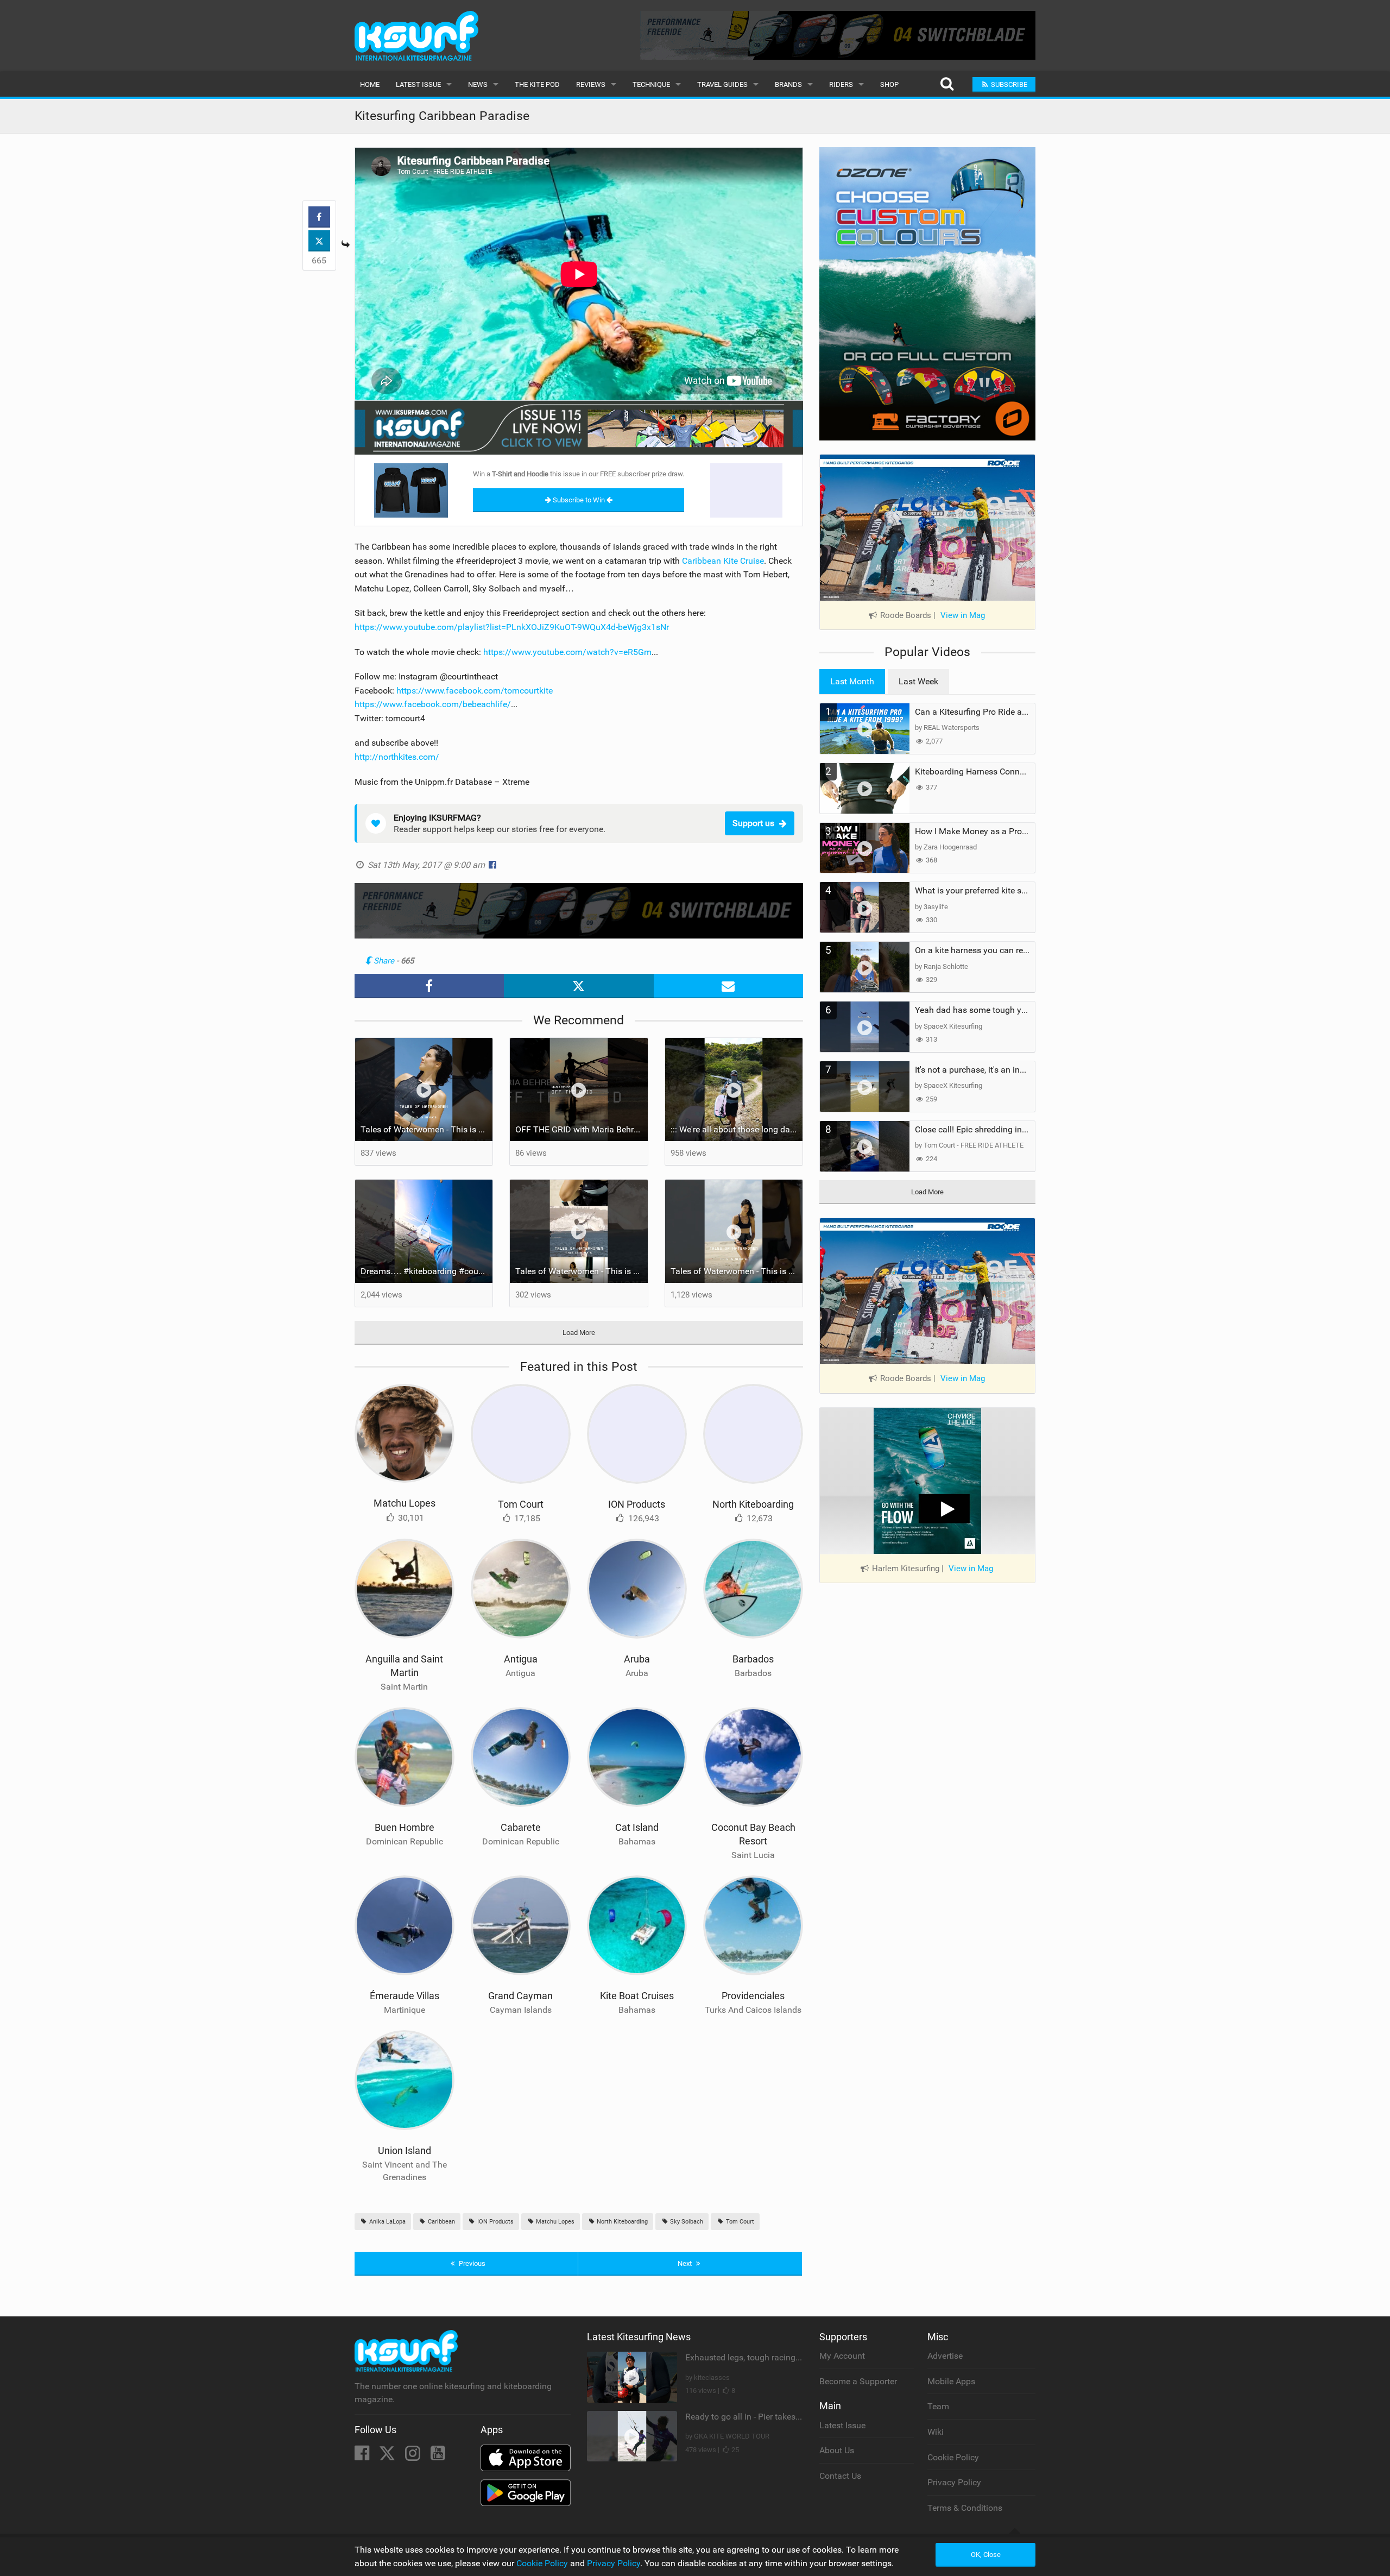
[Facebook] (363, 2456)
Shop (889, 84)
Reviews (591, 84)
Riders (841, 84)
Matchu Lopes (405, 1503)
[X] (388, 2456)
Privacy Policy (954, 2482)
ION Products (637, 1504)
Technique (651, 84)
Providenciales (753, 1996)
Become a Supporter (858, 2381)
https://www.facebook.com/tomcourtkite (475, 691)
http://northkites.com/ (397, 757)
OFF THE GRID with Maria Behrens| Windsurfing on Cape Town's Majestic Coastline (582, 1129)
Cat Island (637, 1827)
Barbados (753, 1659)
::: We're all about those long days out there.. (737, 1129)
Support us (753, 823)
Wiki (936, 2432)
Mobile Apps (951, 2381)
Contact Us (840, 2476)
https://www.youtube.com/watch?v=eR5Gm (567, 652)
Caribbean (441, 2222)
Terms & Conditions (965, 2508)
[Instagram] (414, 2456)
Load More (579, 1333)
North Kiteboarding (753, 1504)
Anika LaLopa (387, 2222)
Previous (471, 2263)
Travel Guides (722, 84)
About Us (837, 2450)
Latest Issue (418, 84)
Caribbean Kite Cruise (723, 561)
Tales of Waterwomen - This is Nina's (427, 1129)
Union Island (405, 2150)
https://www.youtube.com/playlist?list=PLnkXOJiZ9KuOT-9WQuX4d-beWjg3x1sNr (512, 627)
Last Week (918, 681)
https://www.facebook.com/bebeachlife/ (433, 704)
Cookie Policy (953, 2457)
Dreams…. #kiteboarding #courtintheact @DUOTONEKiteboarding (427, 1271)
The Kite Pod (537, 84)
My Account (842, 2356)
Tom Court (521, 1504)
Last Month (852, 681)
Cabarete (521, 1827)
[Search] (947, 84)
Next (685, 2263)
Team (938, 2406)
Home (370, 84)
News (478, 84)
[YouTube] (438, 2456)
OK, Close (986, 2555)
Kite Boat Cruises (637, 1996)
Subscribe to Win (579, 500)
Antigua (521, 1659)
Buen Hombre (405, 1827)
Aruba (637, 1659)
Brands (788, 84)
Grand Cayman (520, 1996)
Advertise (945, 2356)
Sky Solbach (686, 2222)
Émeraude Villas (405, 1996)
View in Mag (963, 615)
